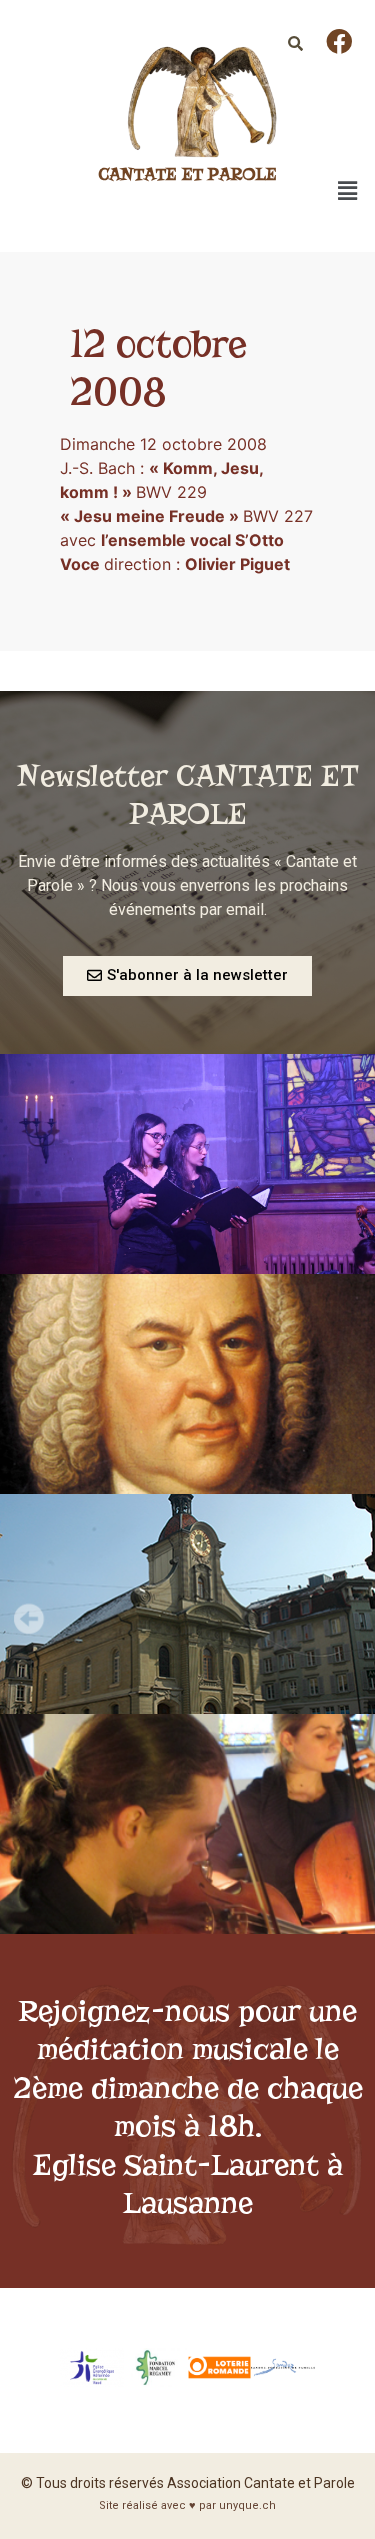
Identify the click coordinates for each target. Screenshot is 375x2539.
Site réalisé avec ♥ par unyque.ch (187, 2505)
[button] (187, 976)
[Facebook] (339, 41)
